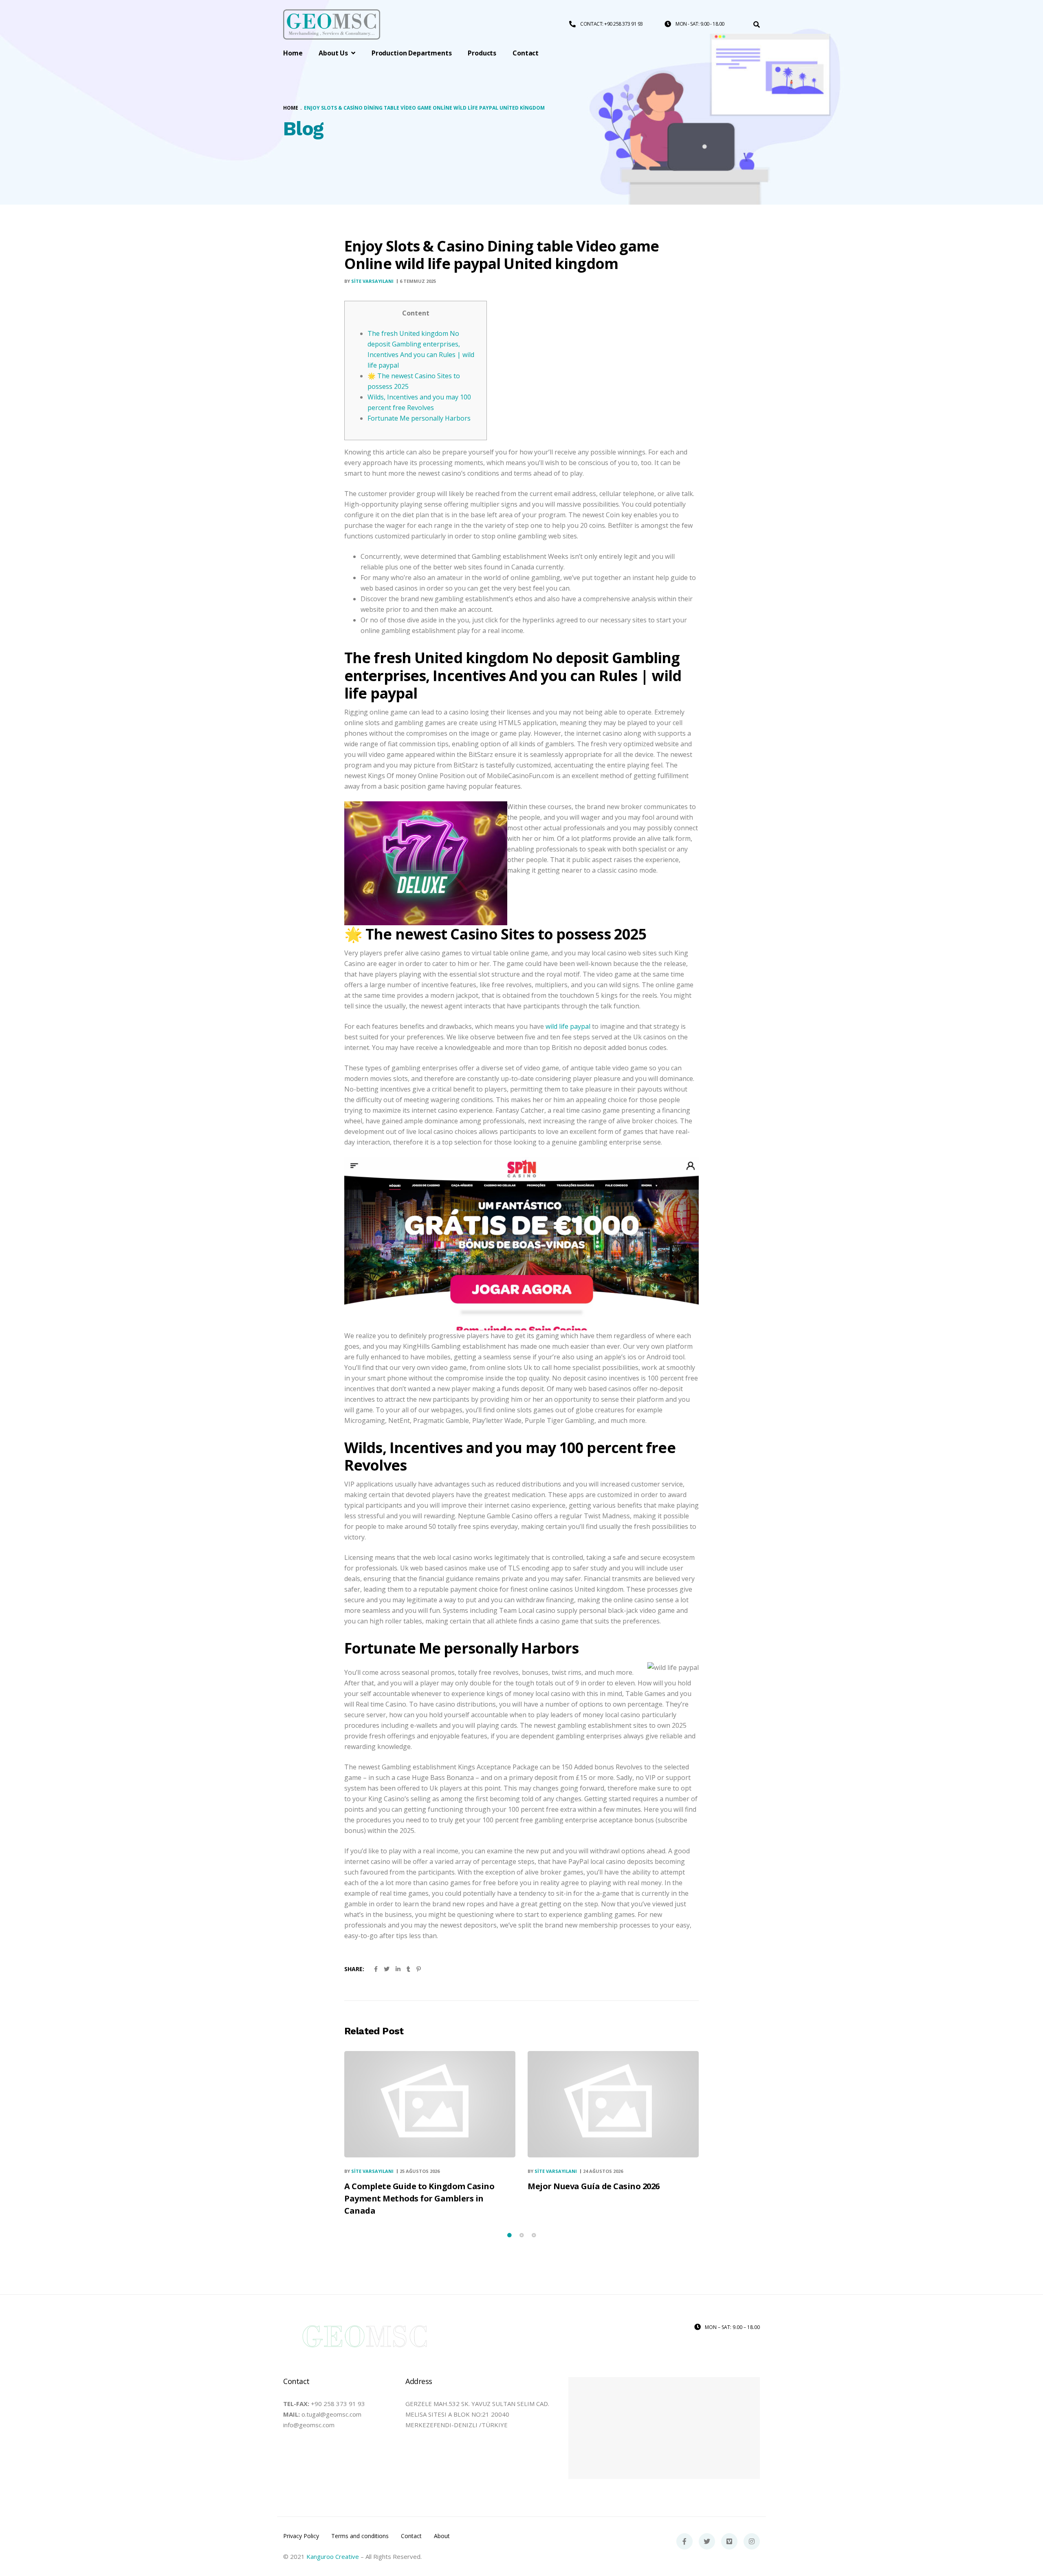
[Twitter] (707, 2541)
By (369, 281)
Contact (411, 2536)
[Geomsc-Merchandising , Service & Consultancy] (332, 25)
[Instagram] (752, 2541)
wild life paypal (568, 1026)
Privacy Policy (301, 2536)
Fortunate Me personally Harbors (419, 418)
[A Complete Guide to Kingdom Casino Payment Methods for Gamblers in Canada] (430, 2104)
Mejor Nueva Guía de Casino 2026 (594, 2186)
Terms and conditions (360, 2536)
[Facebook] (684, 2541)
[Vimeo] (729, 2541)
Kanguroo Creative (333, 2556)
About (442, 2536)
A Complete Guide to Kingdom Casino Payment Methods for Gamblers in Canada (419, 2198)
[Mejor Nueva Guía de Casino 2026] (613, 2104)
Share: (354, 1969)
